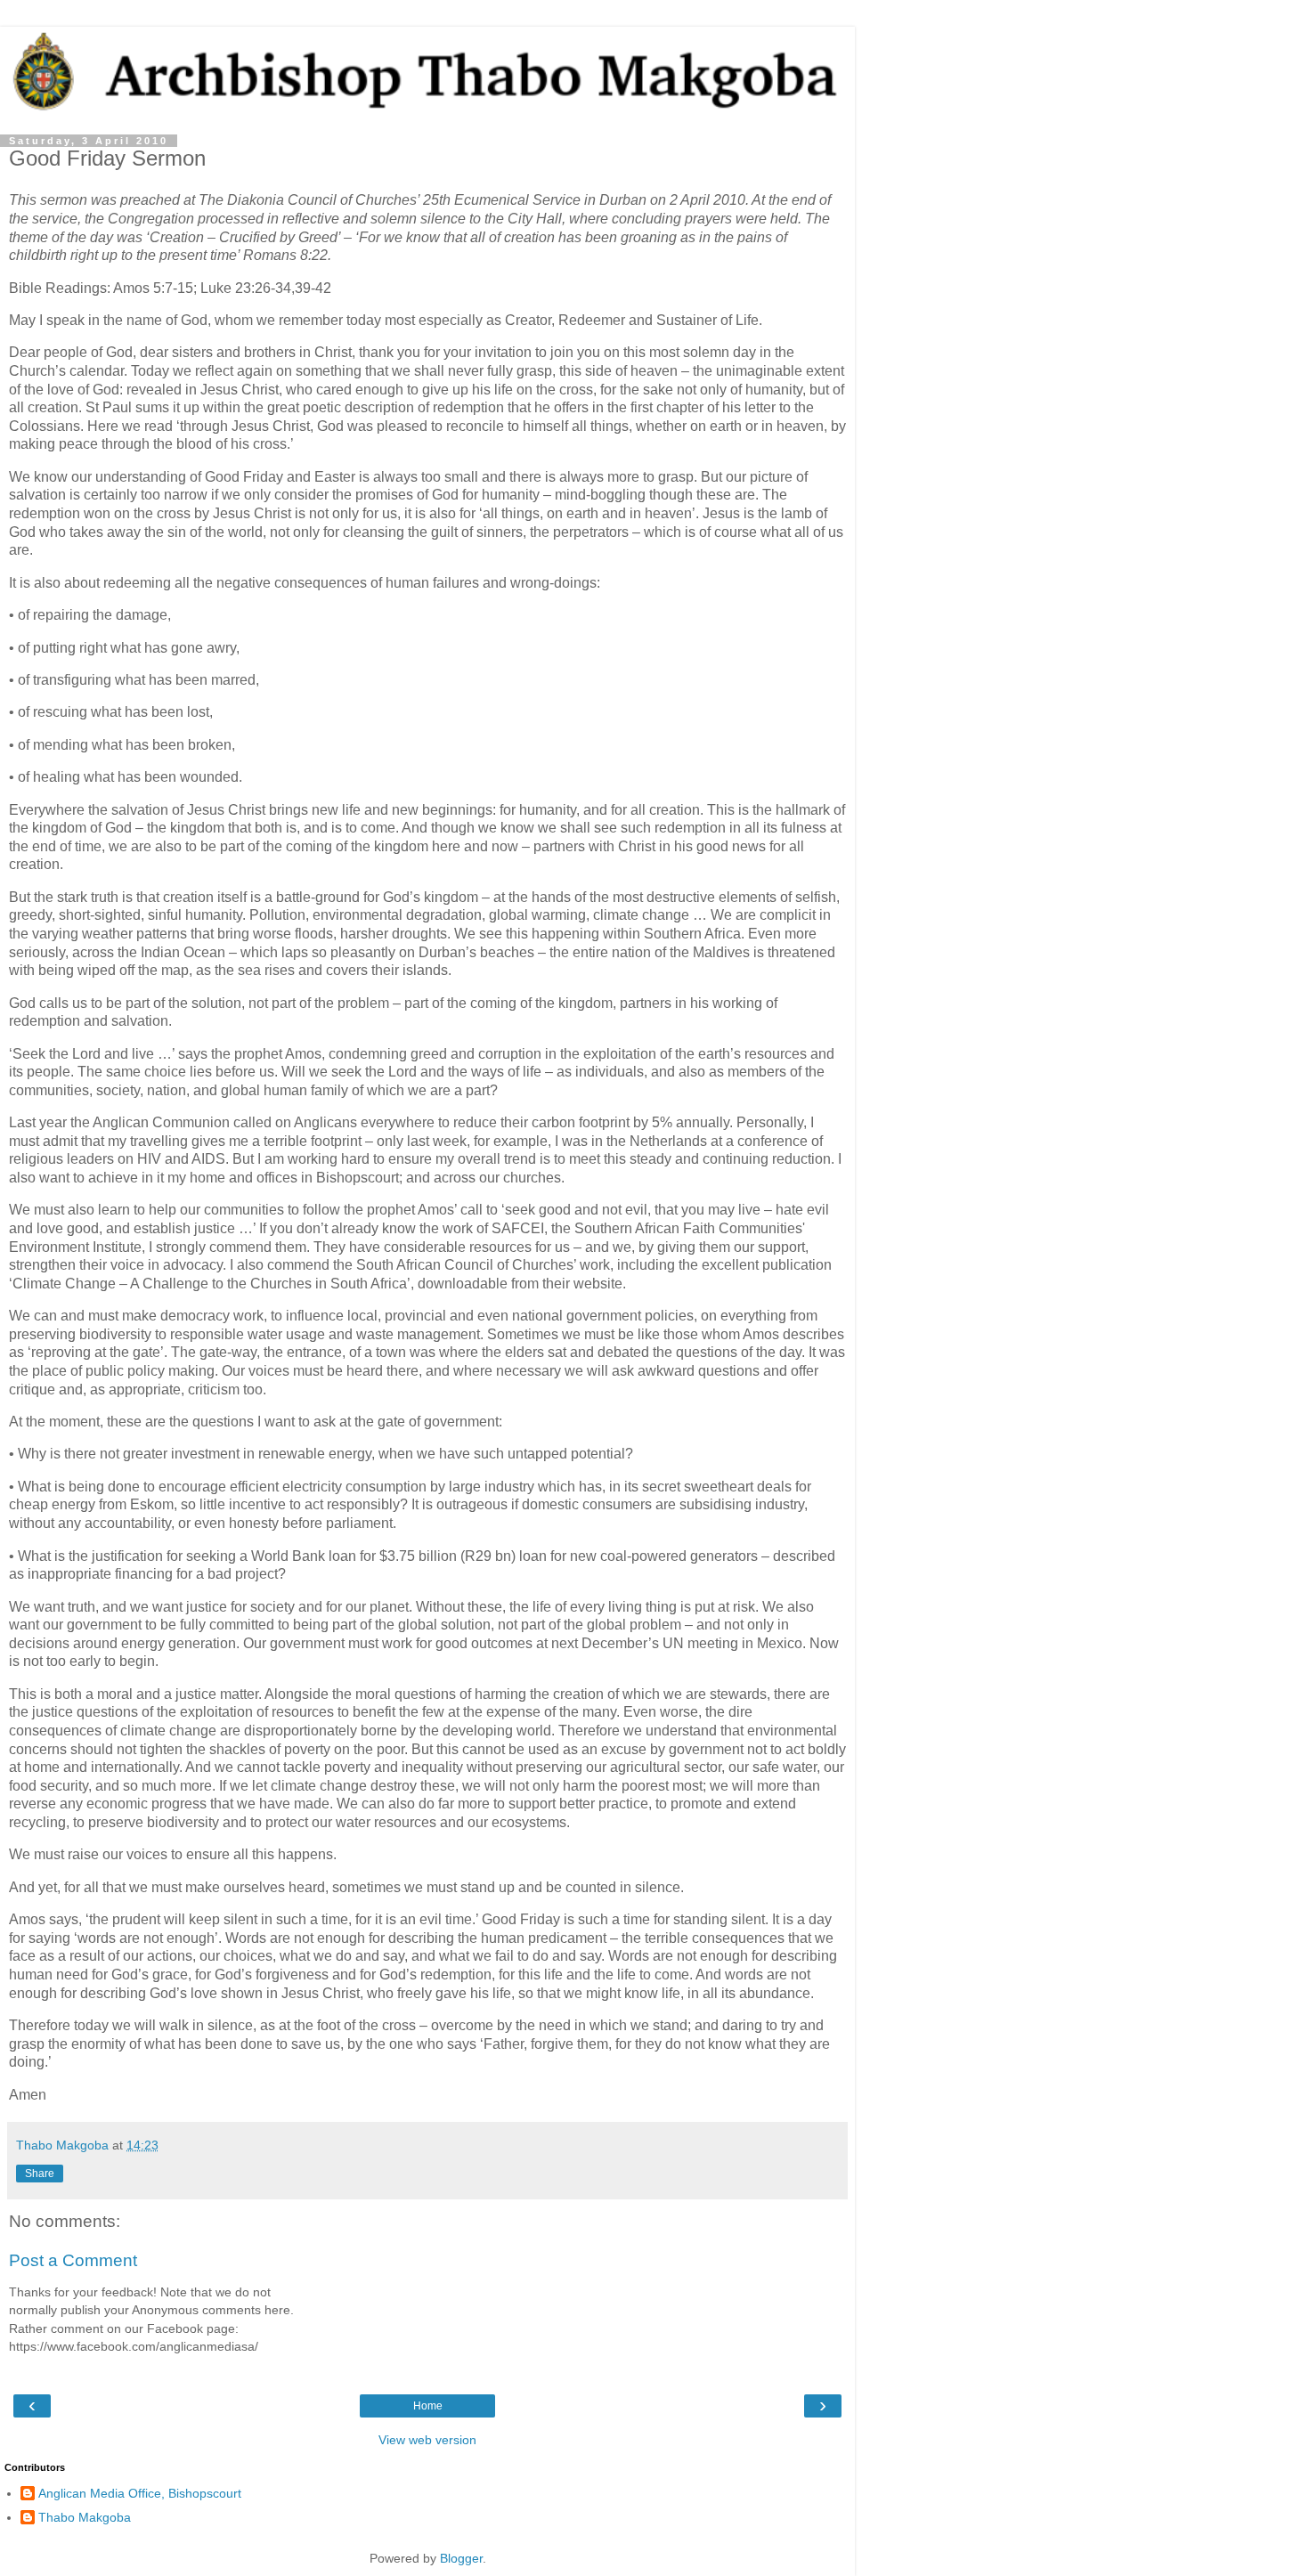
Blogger (461, 2558)
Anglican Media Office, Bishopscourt (140, 2493)
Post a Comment (73, 2260)
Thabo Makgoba (85, 2517)
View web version (427, 2440)
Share (40, 2174)
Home (428, 2406)
